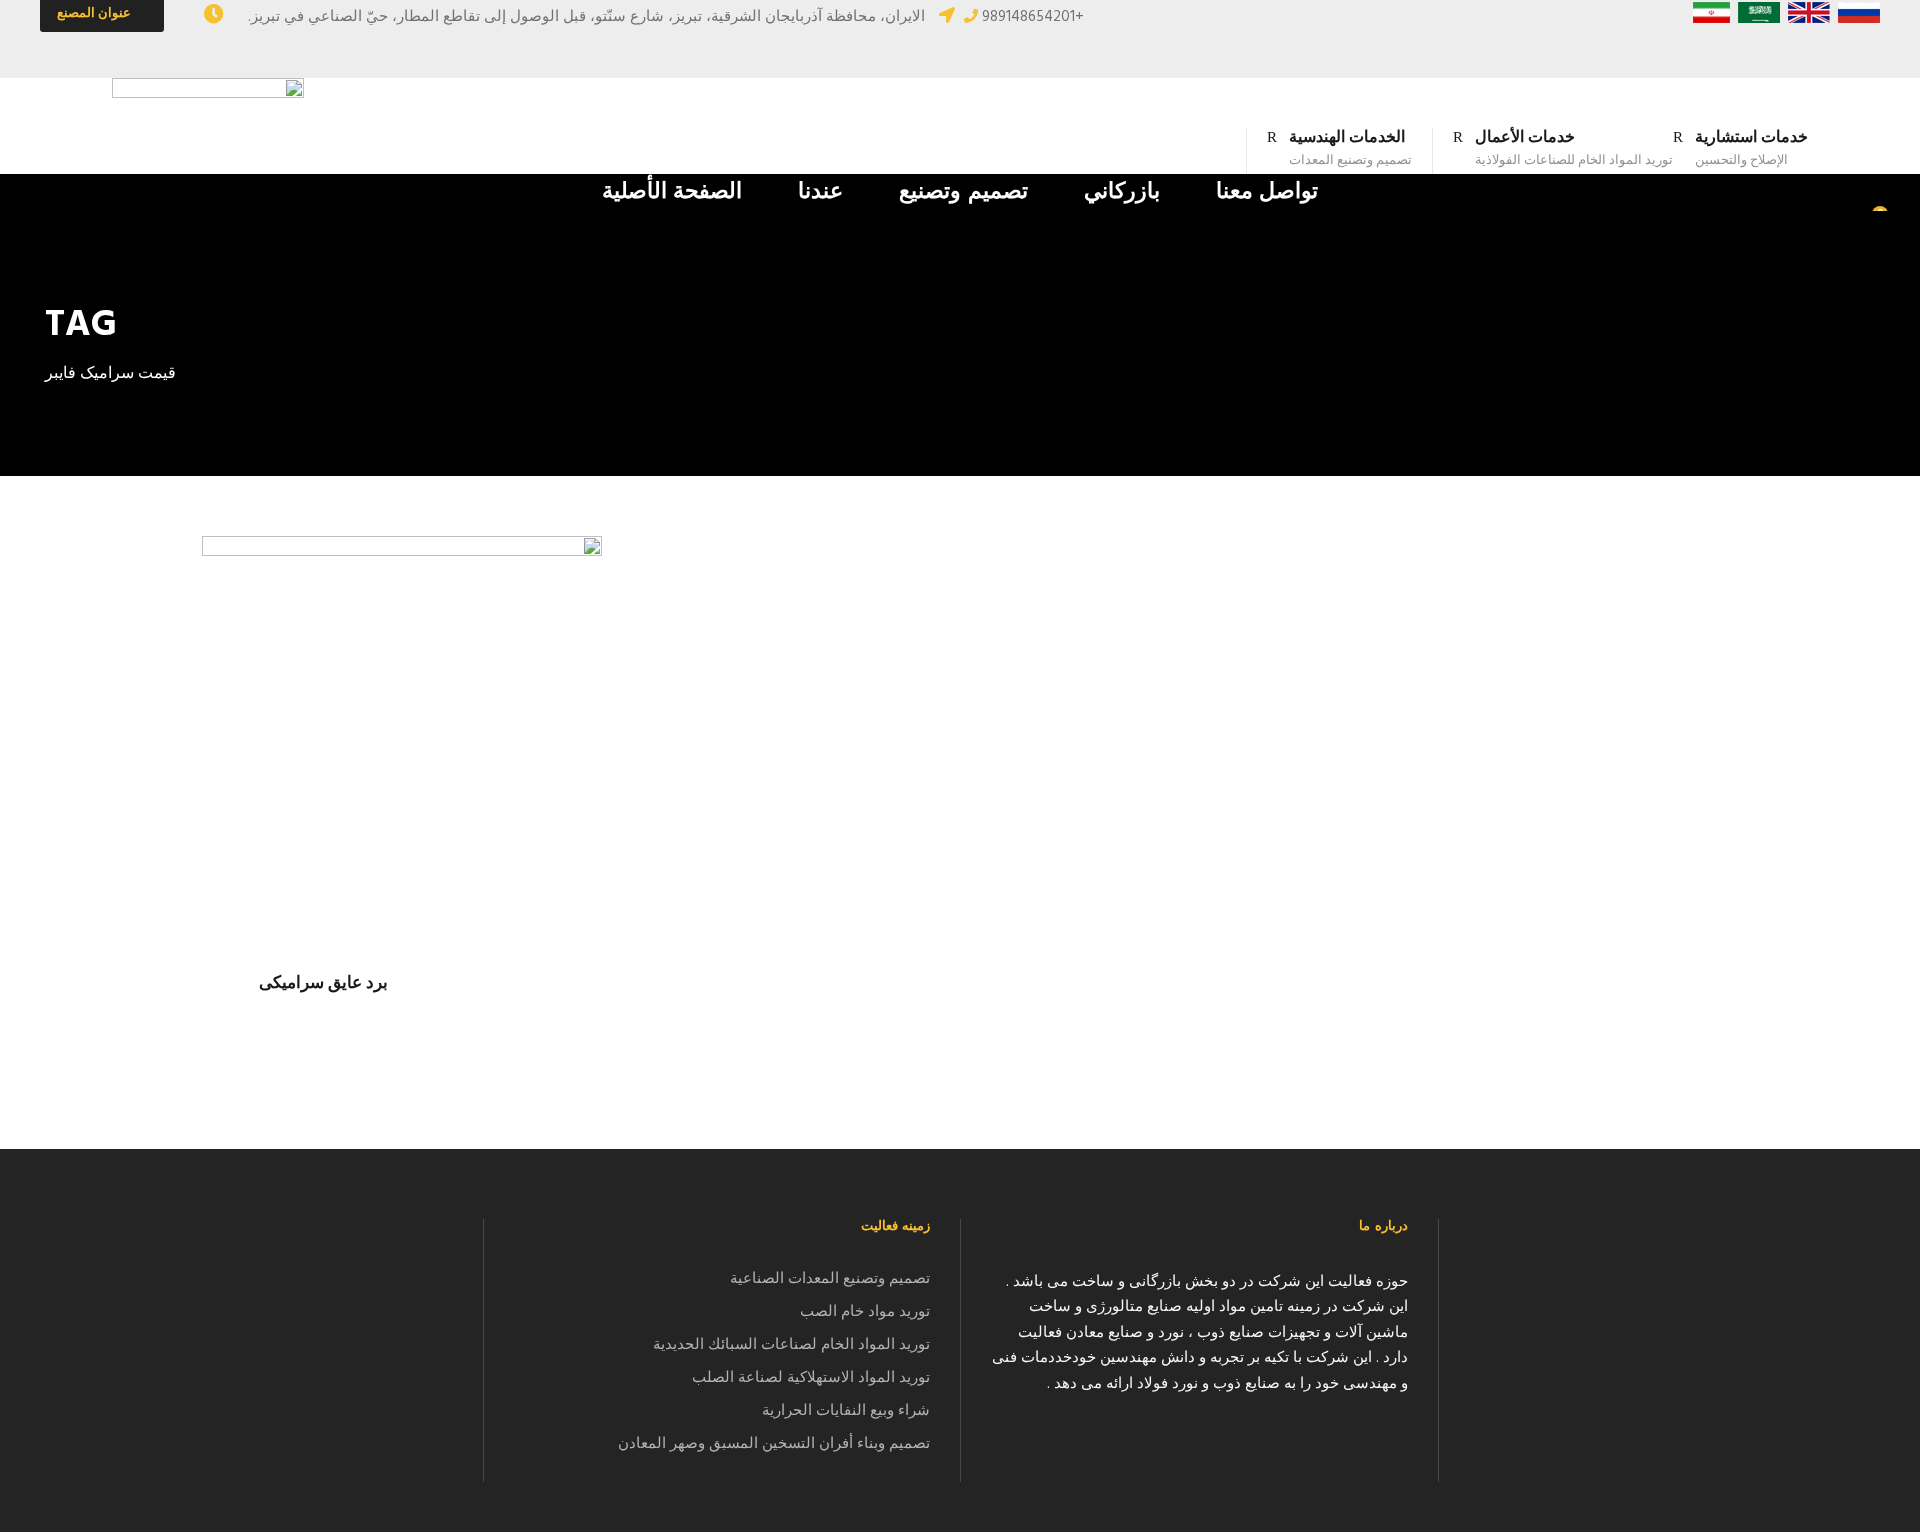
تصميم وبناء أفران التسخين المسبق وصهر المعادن (774, 1444)
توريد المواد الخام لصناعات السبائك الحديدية (791, 1345)
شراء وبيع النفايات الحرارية (846, 1411)
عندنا (820, 192)
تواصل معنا (1267, 192)
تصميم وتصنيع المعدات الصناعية (830, 1279)
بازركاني (1122, 192)
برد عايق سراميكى (323, 983)
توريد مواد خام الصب (865, 1312)
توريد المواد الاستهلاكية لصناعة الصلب (811, 1378)
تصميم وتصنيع (963, 192)
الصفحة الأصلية (672, 192)
